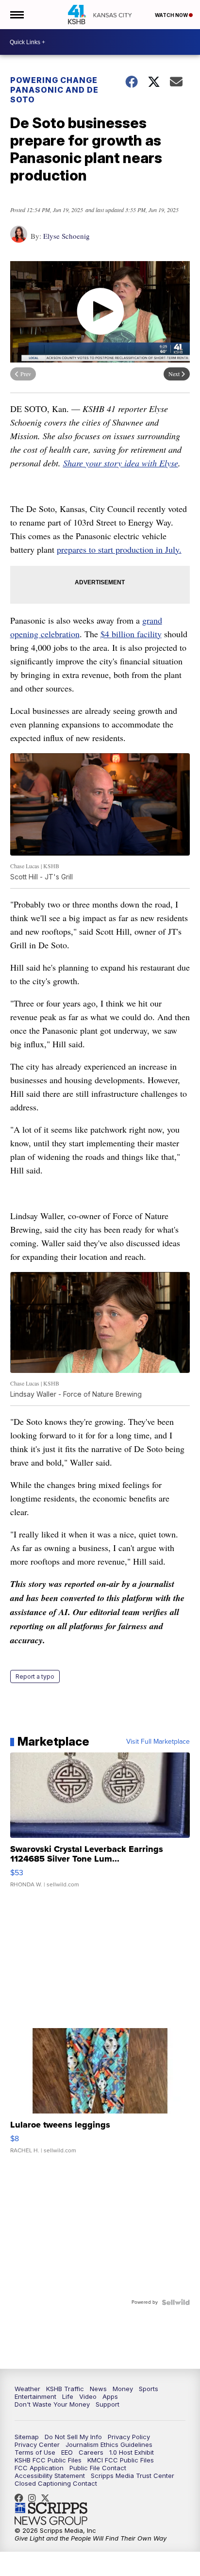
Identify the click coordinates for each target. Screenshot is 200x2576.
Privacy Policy (129, 2437)
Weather (27, 2389)
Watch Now (172, 15)
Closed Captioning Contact (56, 2483)
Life (68, 2396)
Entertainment (35, 2396)
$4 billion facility (131, 634)
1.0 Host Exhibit (132, 2452)
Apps (110, 2396)
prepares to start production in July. (119, 549)
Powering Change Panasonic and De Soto (54, 90)
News (98, 2389)
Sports (149, 2389)
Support (108, 2404)
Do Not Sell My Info (73, 2437)
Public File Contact (98, 2468)
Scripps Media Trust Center (133, 2476)
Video (88, 2396)
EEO (67, 2452)
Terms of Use (35, 2452)
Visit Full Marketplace (158, 1742)
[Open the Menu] (16, 15)
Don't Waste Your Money (52, 2404)
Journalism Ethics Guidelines (109, 2444)
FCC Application (39, 2468)
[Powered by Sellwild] (176, 2302)
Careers (91, 2452)
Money (123, 2389)
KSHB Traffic (65, 2389)
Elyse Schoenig (67, 236)
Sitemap (27, 2437)
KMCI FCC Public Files (121, 2460)
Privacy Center (37, 2444)
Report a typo (35, 1676)
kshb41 (21, 2498)
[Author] (19, 239)
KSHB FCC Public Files (48, 2460)
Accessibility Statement (50, 2476)
